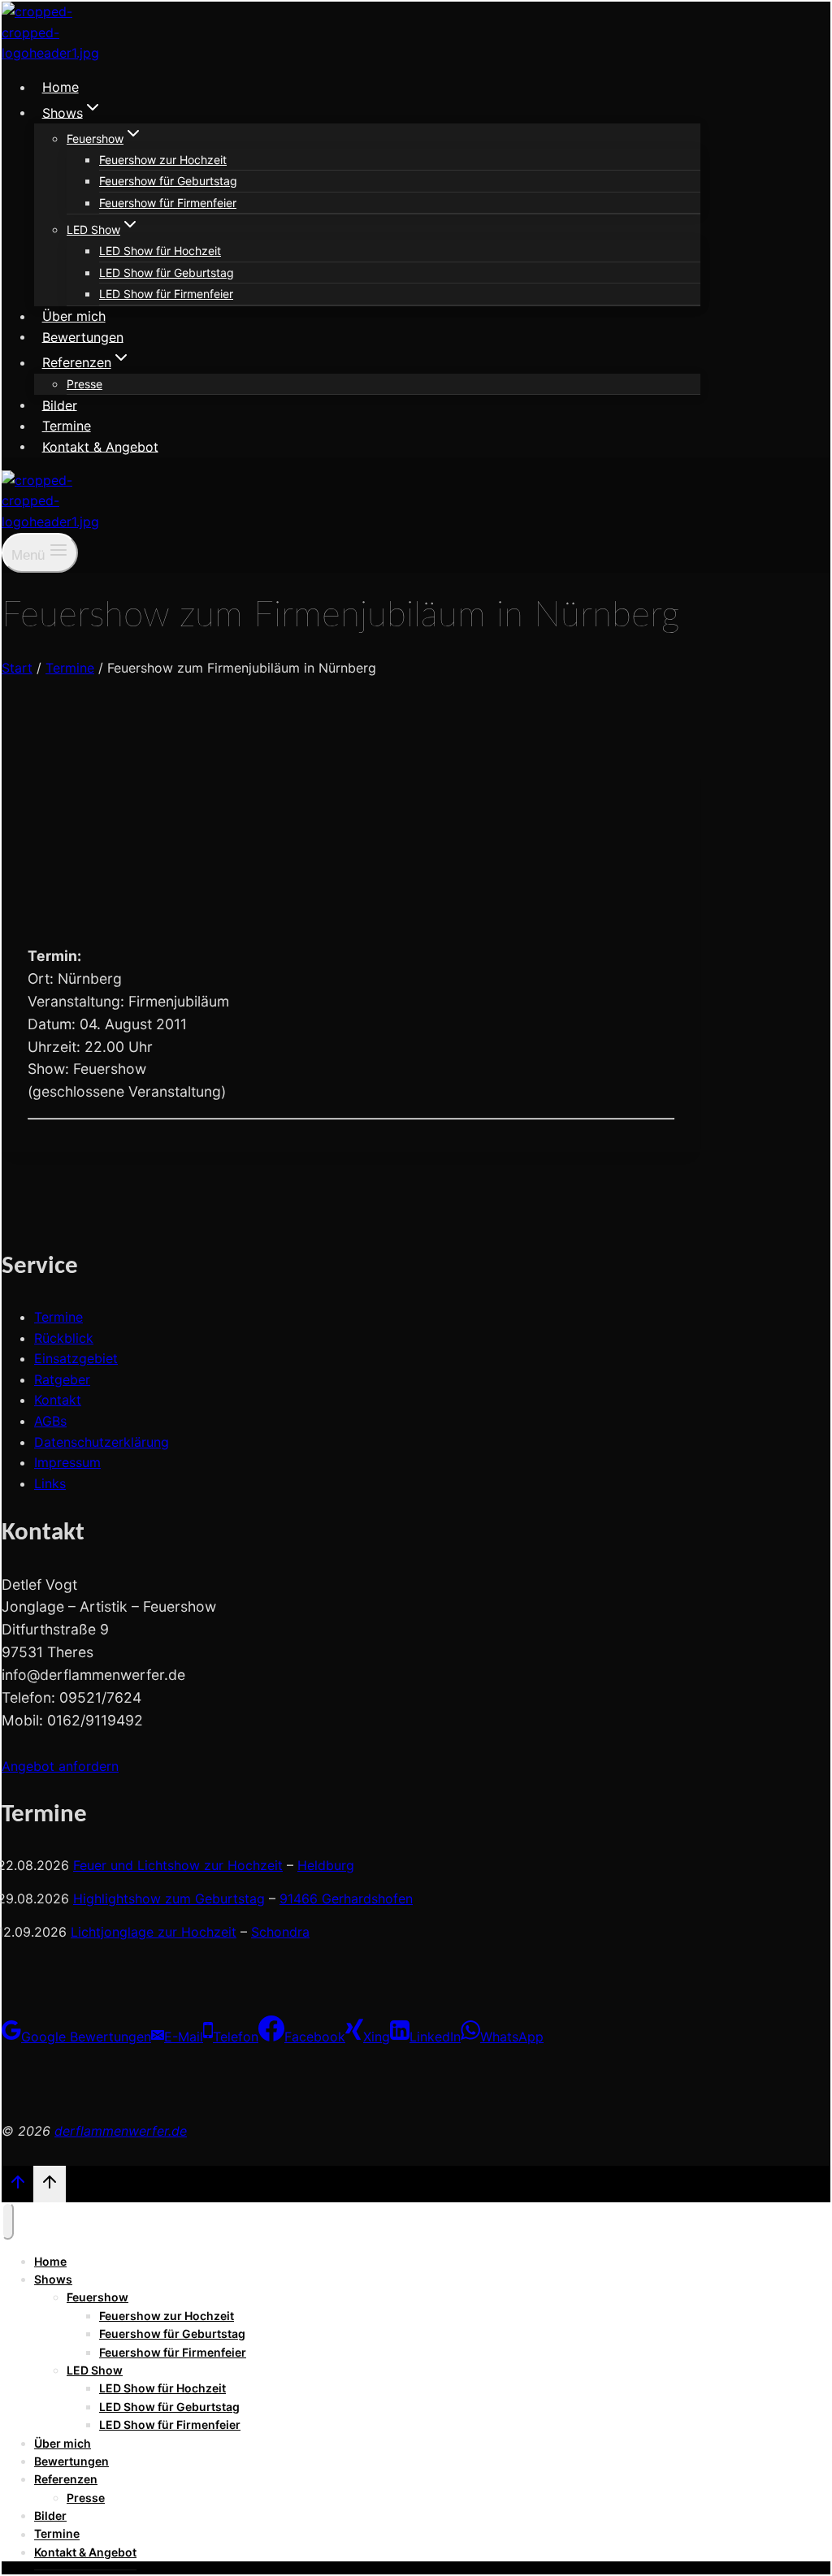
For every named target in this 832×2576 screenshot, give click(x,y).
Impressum (67, 1462)
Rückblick (64, 1338)
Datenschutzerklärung (102, 1442)
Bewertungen (83, 336)
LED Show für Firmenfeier (166, 294)
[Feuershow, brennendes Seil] (76, 920)
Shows (53, 2279)
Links (50, 1483)
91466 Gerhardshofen (346, 1898)
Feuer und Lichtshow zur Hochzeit (178, 1865)
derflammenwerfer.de (121, 2131)
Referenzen (66, 2479)
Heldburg (326, 1865)
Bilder (60, 405)
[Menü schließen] (8, 2221)
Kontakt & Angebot (100, 446)
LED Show (95, 2370)
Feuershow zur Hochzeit (163, 160)
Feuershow (97, 2297)
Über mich (74, 316)
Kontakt (58, 1400)
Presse (84, 384)
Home (61, 87)
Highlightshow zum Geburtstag (169, 1898)
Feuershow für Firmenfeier (168, 203)
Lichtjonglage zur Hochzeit (154, 1932)
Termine (67, 426)
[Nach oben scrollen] (17, 2186)
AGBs (50, 1421)
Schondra (280, 1932)
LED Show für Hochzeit (160, 251)
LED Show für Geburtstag (167, 273)
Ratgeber (62, 1379)
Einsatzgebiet (76, 1358)
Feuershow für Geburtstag (168, 181)
